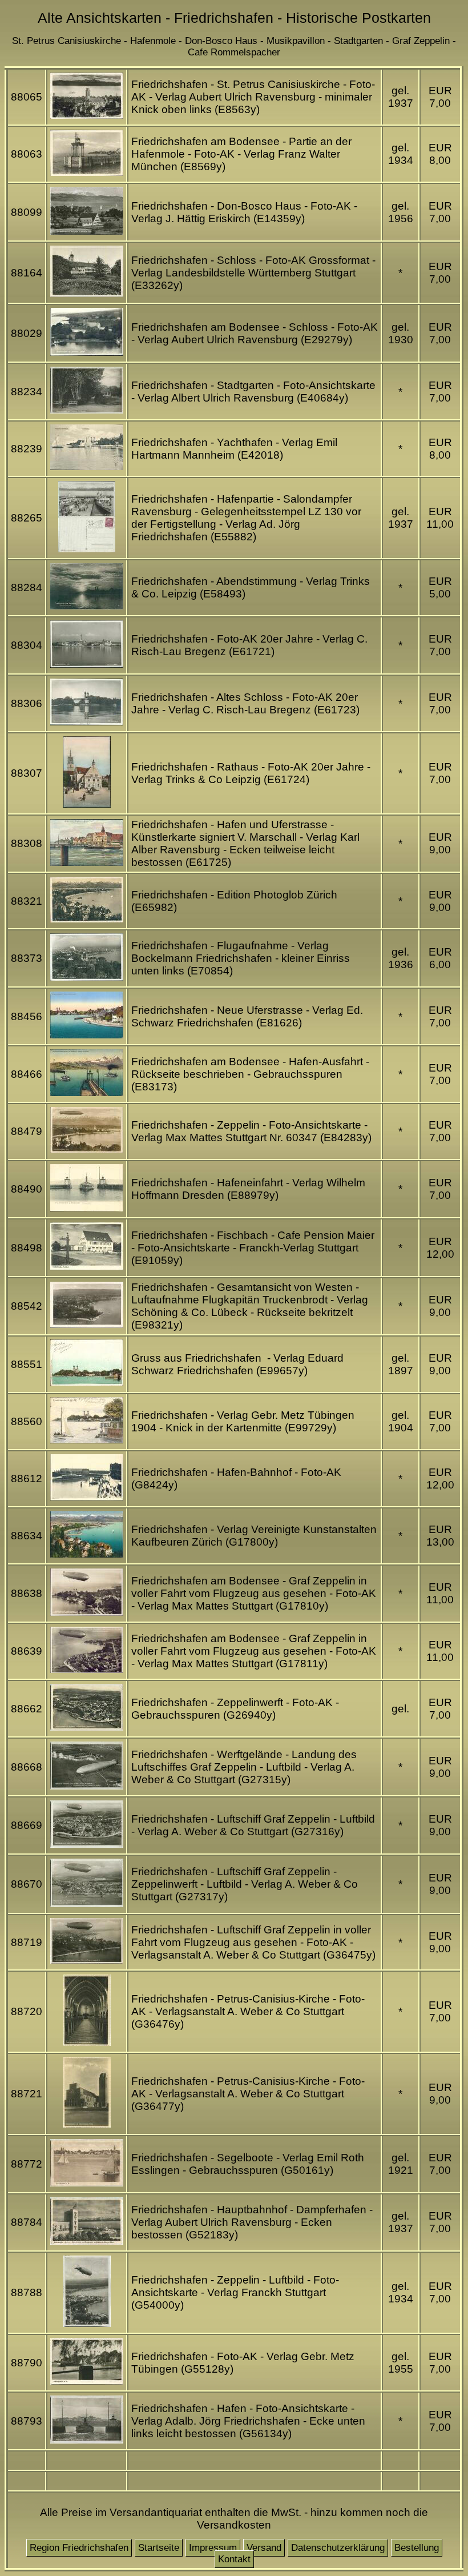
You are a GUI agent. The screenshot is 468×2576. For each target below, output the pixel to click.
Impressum (213, 2548)
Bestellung (417, 2548)
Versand (264, 2548)
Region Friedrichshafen (79, 2548)
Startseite (159, 2548)
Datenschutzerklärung (338, 2548)
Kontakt (234, 2559)
